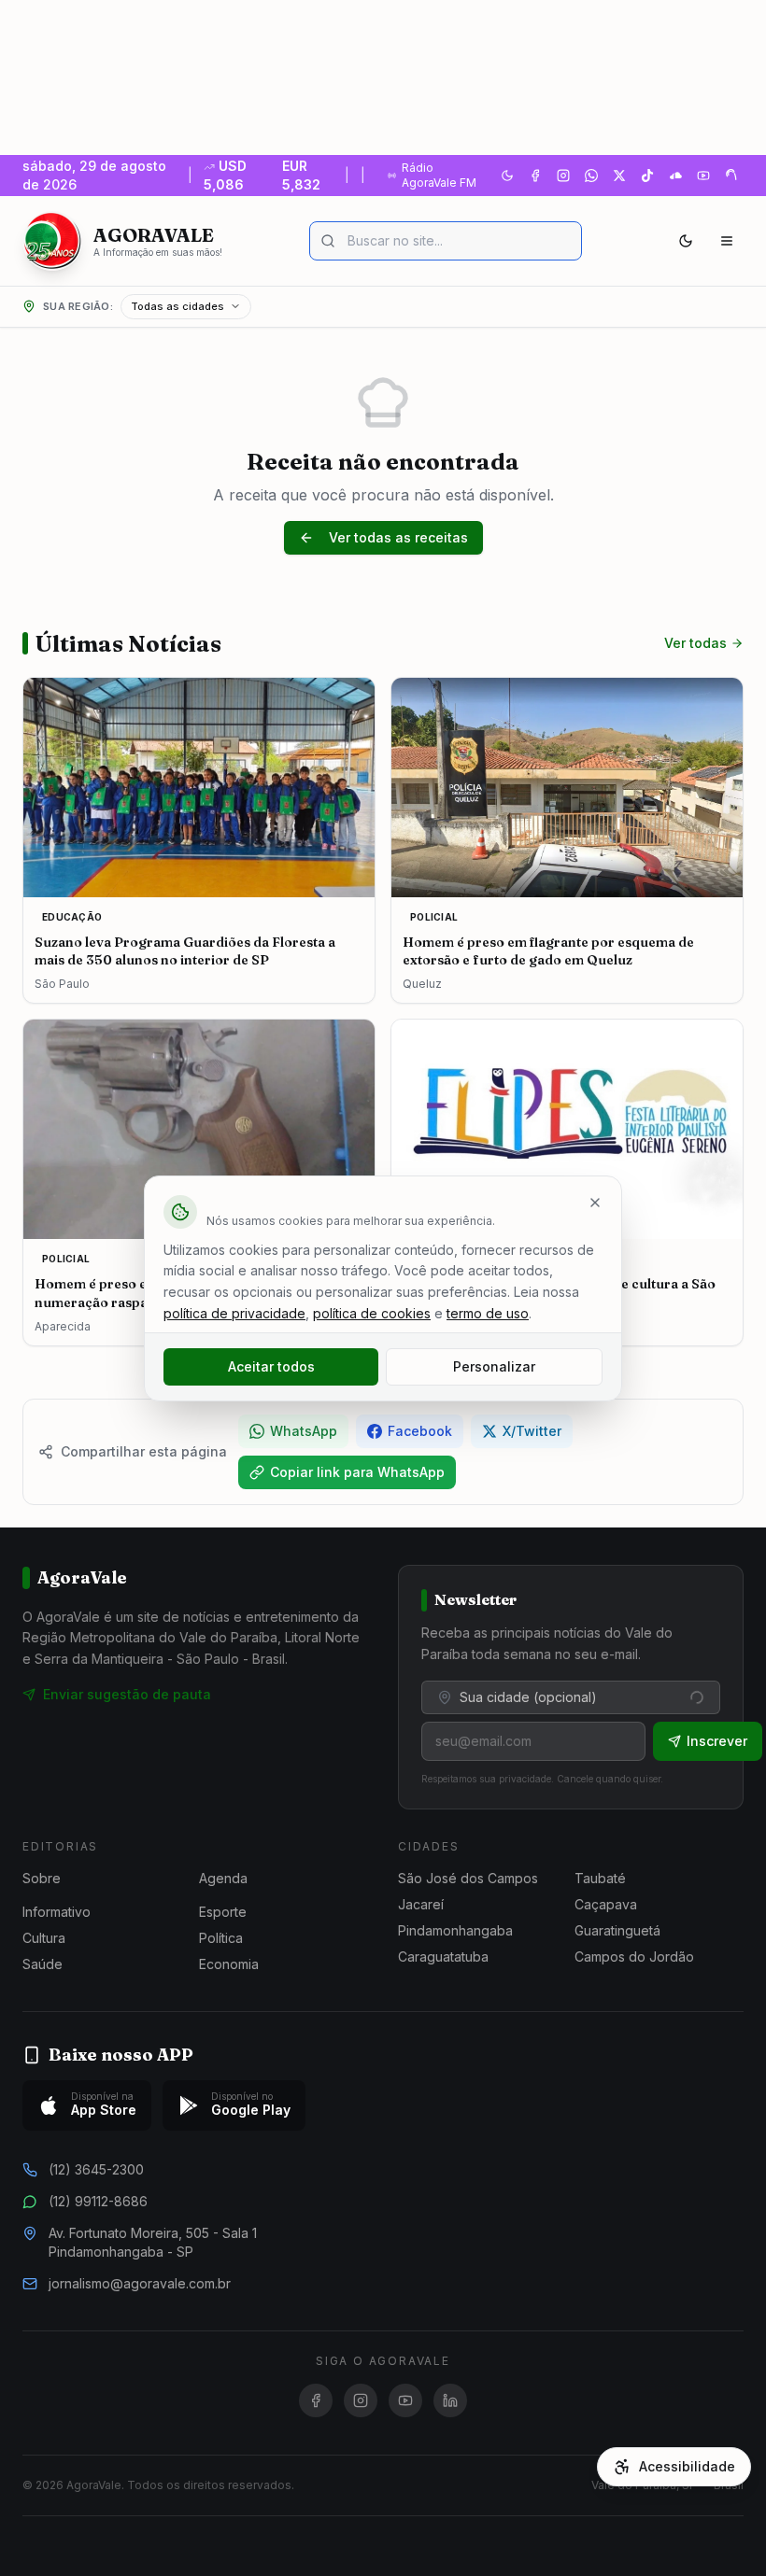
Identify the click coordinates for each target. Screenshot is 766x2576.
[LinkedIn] (450, 2400)
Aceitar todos (271, 1366)
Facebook (420, 1431)
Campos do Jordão (634, 1957)
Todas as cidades (177, 306)
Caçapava (606, 1904)
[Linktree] (731, 176)
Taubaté (600, 1878)
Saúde (43, 1964)
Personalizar (494, 1366)
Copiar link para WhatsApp (357, 1472)
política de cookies (372, 1313)
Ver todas (695, 643)
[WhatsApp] (591, 176)
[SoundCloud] (675, 176)
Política (221, 1938)
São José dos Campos (468, 1878)
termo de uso (488, 1313)
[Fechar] (595, 1203)
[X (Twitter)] (619, 176)
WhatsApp (304, 1431)
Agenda (223, 1878)
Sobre (42, 1878)
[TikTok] (647, 176)
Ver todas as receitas (398, 537)
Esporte (223, 1912)
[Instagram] (563, 176)
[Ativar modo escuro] (507, 176)
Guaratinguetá (617, 1930)
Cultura (44, 1938)
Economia (229, 1964)
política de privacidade (234, 1313)
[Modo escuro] (686, 241)
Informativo (57, 1912)
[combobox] (571, 1697)
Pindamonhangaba (455, 1930)
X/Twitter (532, 1431)
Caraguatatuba (443, 1957)
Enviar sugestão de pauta (127, 1694)
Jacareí (421, 1904)
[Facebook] (535, 176)
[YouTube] (703, 176)
